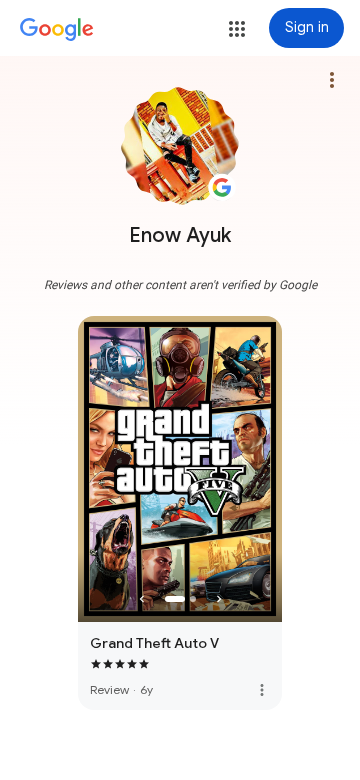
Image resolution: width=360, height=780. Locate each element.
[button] (237, 29)
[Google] (57, 30)
